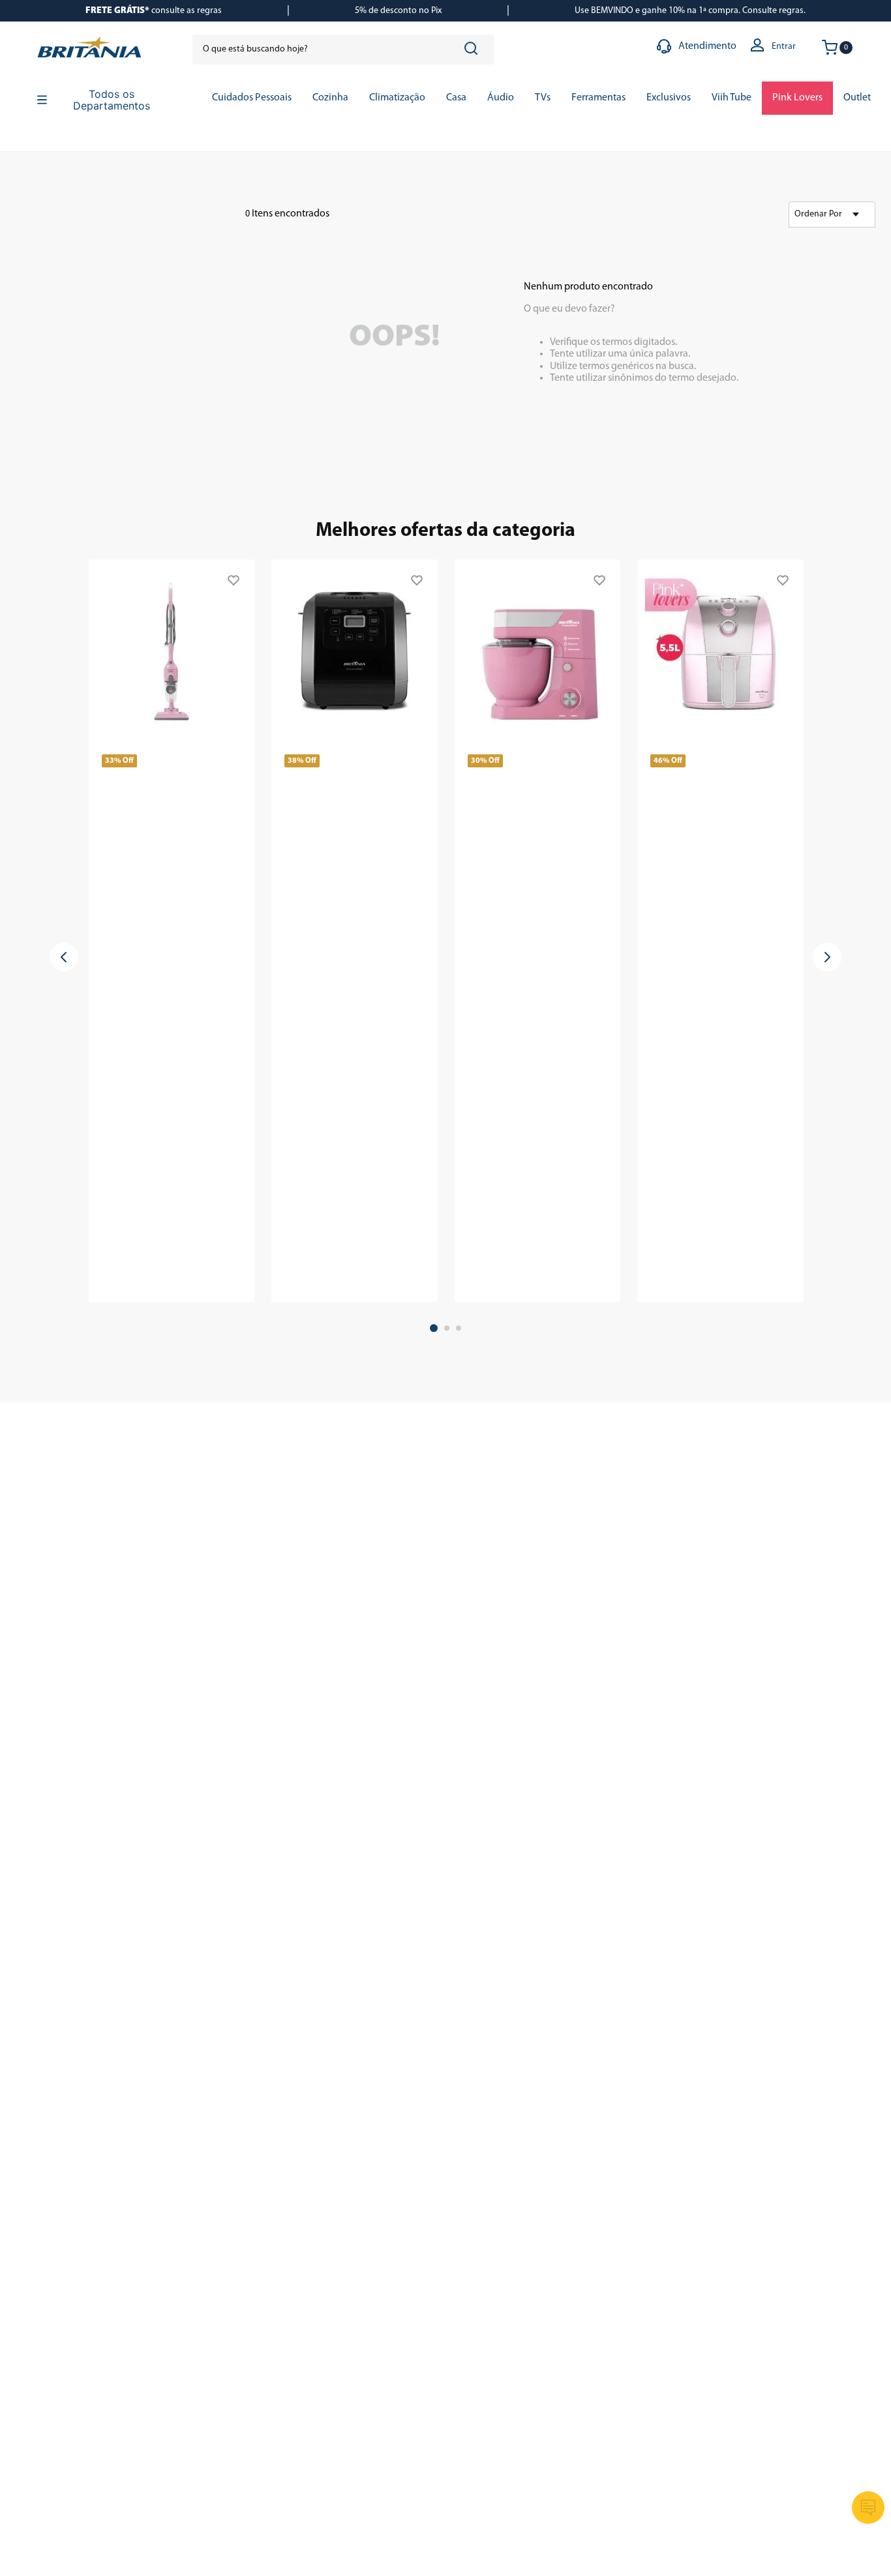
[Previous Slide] (64, 957)
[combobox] (343, 50)
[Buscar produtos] (474, 50)
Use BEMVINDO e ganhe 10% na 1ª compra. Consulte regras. (690, 11)
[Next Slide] (827, 957)
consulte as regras (154, 11)
